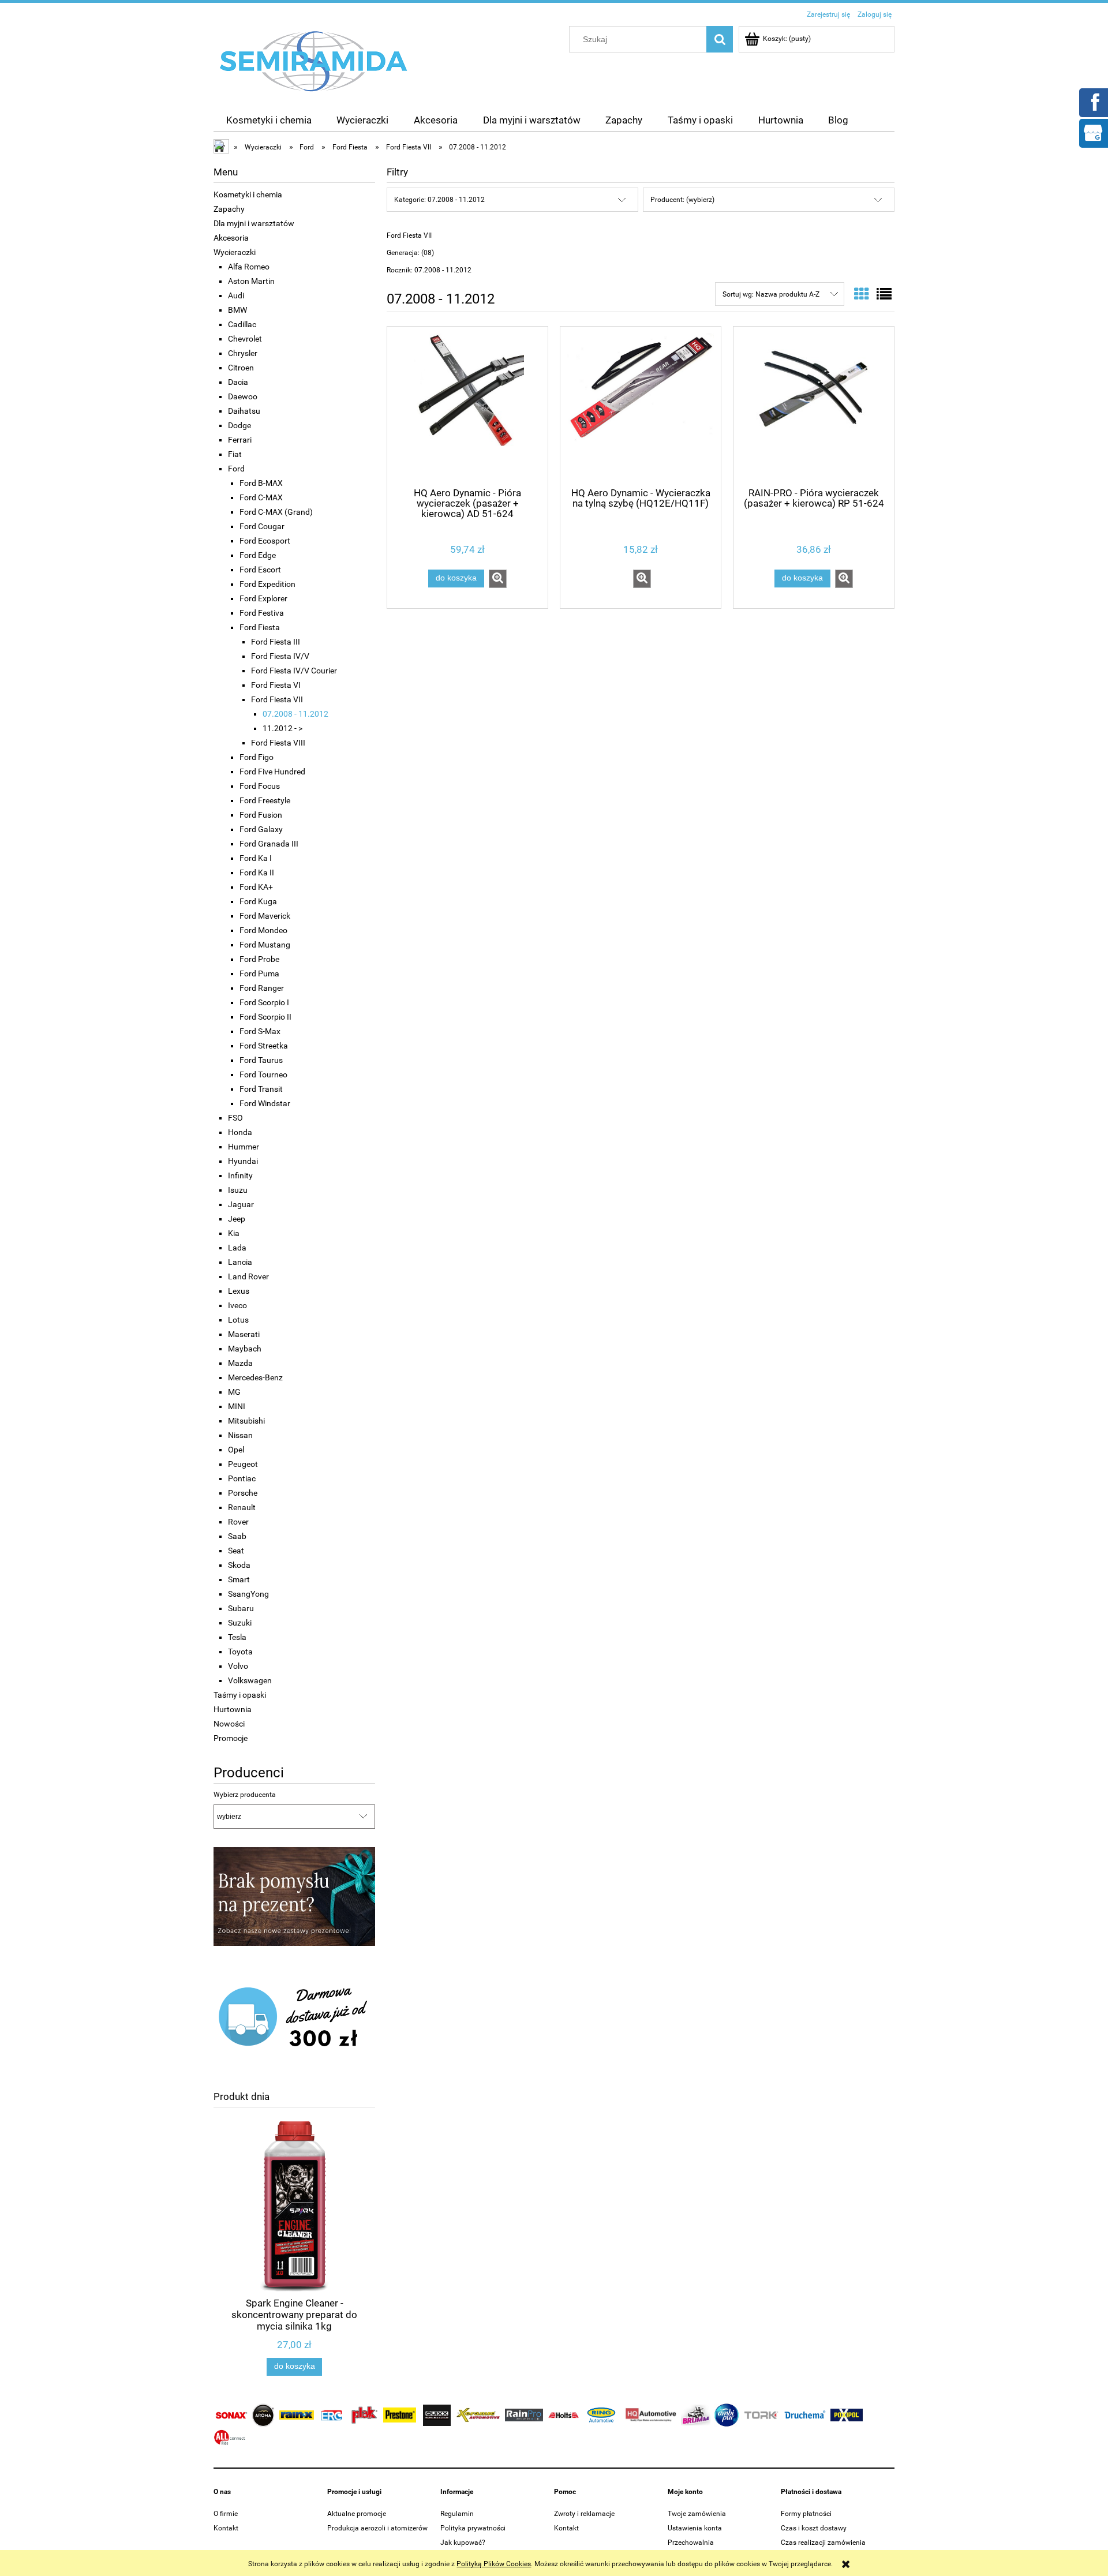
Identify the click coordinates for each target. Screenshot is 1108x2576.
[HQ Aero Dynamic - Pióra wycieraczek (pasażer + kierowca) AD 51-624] (467, 406)
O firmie (226, 2514)
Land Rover (248, 1276)
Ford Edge (258, 555)
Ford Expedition (267, 584)
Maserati (244, 1334)
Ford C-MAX (261, 497)
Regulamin (457, 2514)
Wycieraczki (235, 252)
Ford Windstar (265, 1103)
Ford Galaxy (261, 829)
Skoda (239, 1565)
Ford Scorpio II (265, 1017)
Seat (236, 1551)
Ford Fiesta (260, 627)
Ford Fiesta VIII (278, 743)
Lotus (238, 1320)
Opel (236, 1450)
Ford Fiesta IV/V (280, 656)
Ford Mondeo (263, 930)
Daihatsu (244, 411)
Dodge (239, 425)
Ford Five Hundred (272, 772)
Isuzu (238, 1190)
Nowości (229, 1724)
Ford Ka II (257, 873)
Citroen (241, 368)
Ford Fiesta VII (277, 699)
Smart (239, 1579)
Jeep (237, 1219)
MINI (237, 1406)
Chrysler (243, 353)
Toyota (240, 1652)
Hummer (244, 1147)
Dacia (238, 382)
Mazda (240, 1363)
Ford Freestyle (265, 800)
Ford (236, 469)
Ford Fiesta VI (276, 685)
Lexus (239, 1291)
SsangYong (248, 1594)
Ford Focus (260, 786)
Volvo (238, 1666)
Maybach (245, 1349)
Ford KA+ (256, 887)
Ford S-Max (260, 1031)
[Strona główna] (314, 61)
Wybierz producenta (245, 1795)
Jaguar (241, 1204)
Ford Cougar (262, 526)
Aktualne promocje (357, 2514)
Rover (238, 1522)
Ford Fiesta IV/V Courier (294, 671)
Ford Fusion (261, 815)
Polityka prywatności (473, 2528)
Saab (237, 1536)
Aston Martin (251, 281)
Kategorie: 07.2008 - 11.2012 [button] (439, 200)
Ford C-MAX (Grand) (276, 512)
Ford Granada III (269, 844)
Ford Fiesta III (276, 642)
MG (234, 1392)
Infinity (240, 1175)
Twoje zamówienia (697, 2514)
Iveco (237, 1305)
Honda (240, 1132)
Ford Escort (260, 570)
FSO (235, 1118)
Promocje (231, 1738)
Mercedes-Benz (255, 1377)
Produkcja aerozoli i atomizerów (377, 2528)
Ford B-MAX (261, 483)
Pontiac (242, 1478)
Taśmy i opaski (240, 1695)
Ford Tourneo (263, 1074)
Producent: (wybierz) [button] (682, 200)
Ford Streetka (264, 1046)
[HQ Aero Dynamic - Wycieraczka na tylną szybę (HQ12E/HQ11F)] (641, 406)
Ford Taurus (261, 1060)
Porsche (243, 1493)
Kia (234, 1233)
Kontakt (226, 2528)
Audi (236, 295)
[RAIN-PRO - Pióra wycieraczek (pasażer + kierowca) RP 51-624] (814, 406)
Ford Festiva (262, 613)
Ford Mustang (265, 945)
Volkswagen (250, 1680)
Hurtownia (233, 1709)
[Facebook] (1093, 102)
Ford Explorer (263, 598)
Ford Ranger (262, 988)
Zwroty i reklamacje (584, 2514)
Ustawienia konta (695, 2528)
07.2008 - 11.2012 (295, 714)
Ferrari (240, 440)
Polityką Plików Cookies (494, 2564)
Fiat (235, 454)
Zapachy (229, 209)
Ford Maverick (265, 916)
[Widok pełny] (884, 294)
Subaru (241, 1608)
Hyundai (243, 1161)
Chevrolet (245, 339)
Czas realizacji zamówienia (823, 2543)
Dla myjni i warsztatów (254, 223)
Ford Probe (259, 959)
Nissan (240, 1435)
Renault (242, 1507)
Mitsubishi (246, 1421)
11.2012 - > (282, 728)
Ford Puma (259, 974)
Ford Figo (257, 757)
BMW (237, 310)
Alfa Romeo (249, 267)
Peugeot (243, 1464)
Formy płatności (806, 2514)
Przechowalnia (691, 2543)
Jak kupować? (463, 2543)
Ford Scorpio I (264, 1002)
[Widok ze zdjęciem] (862, 294)
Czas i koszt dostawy (814, 2528)
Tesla (237, 1637)
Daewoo (243, 396)
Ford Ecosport (265, 541)
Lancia (240, 1262)
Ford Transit (261, 1089)
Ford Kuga (258, 901)
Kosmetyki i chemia (248, 194)
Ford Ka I (256, 858)
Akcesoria (231, 238)
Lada (237, 1248)
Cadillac (242, 324)
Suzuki (240, 1623)
